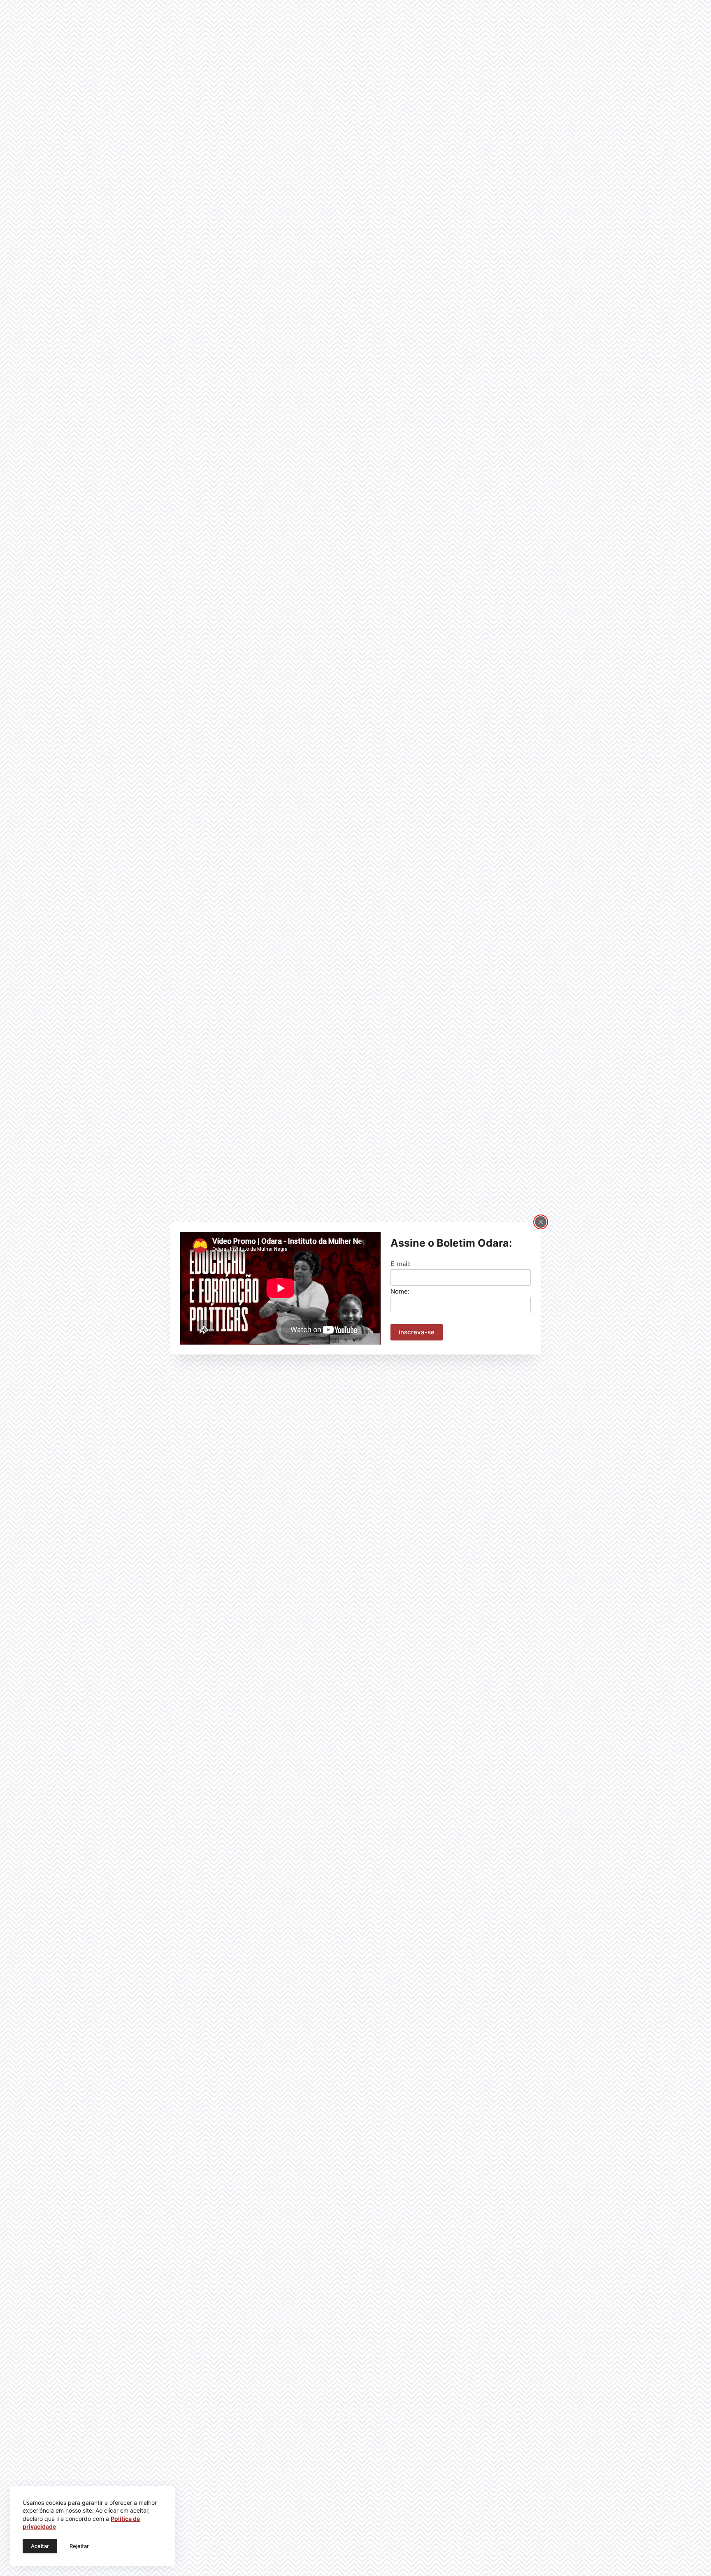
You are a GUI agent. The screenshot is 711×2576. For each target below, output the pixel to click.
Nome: (400, 1291)
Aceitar (40, 2546)
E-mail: (401, 1264)
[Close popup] (541, 1222)
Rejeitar (79, 2546)
